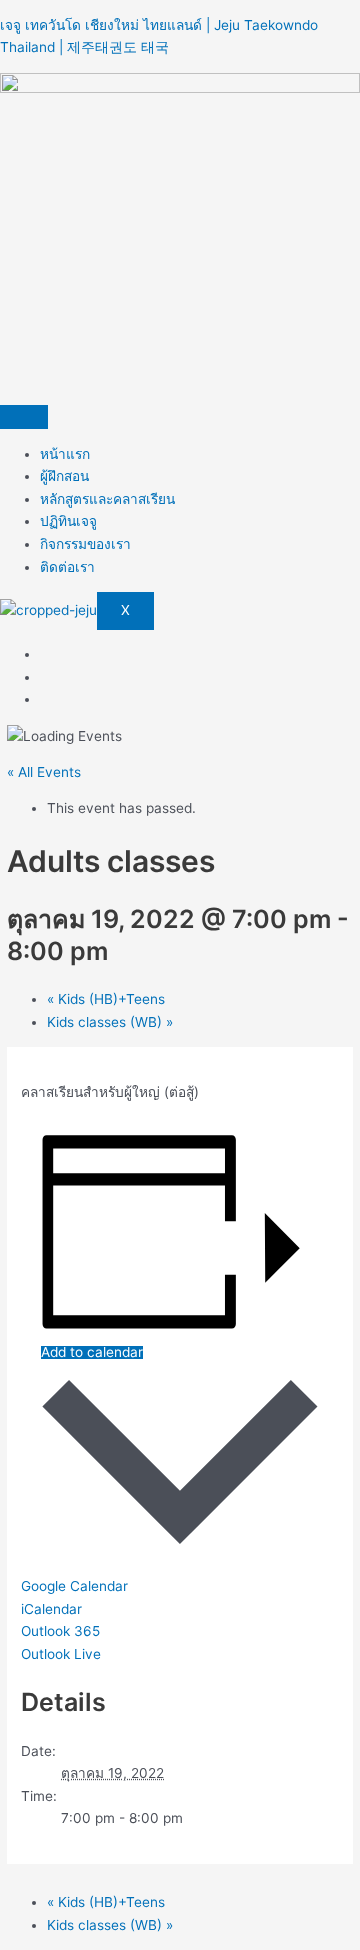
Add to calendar (92, 1353)
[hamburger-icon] (24, 417)
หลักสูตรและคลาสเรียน (107, 499)
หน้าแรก (65, 454)
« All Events (44, 772)
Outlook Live (61, 1654)
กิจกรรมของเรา (85, 544)
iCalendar (51, 1609)
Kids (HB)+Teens (106, 999)
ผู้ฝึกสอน (64, 476)
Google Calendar (74, 1586)
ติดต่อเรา (67, 567)
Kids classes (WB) (110, 1022)
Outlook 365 (60, 1631)
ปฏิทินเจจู (68, 521)
